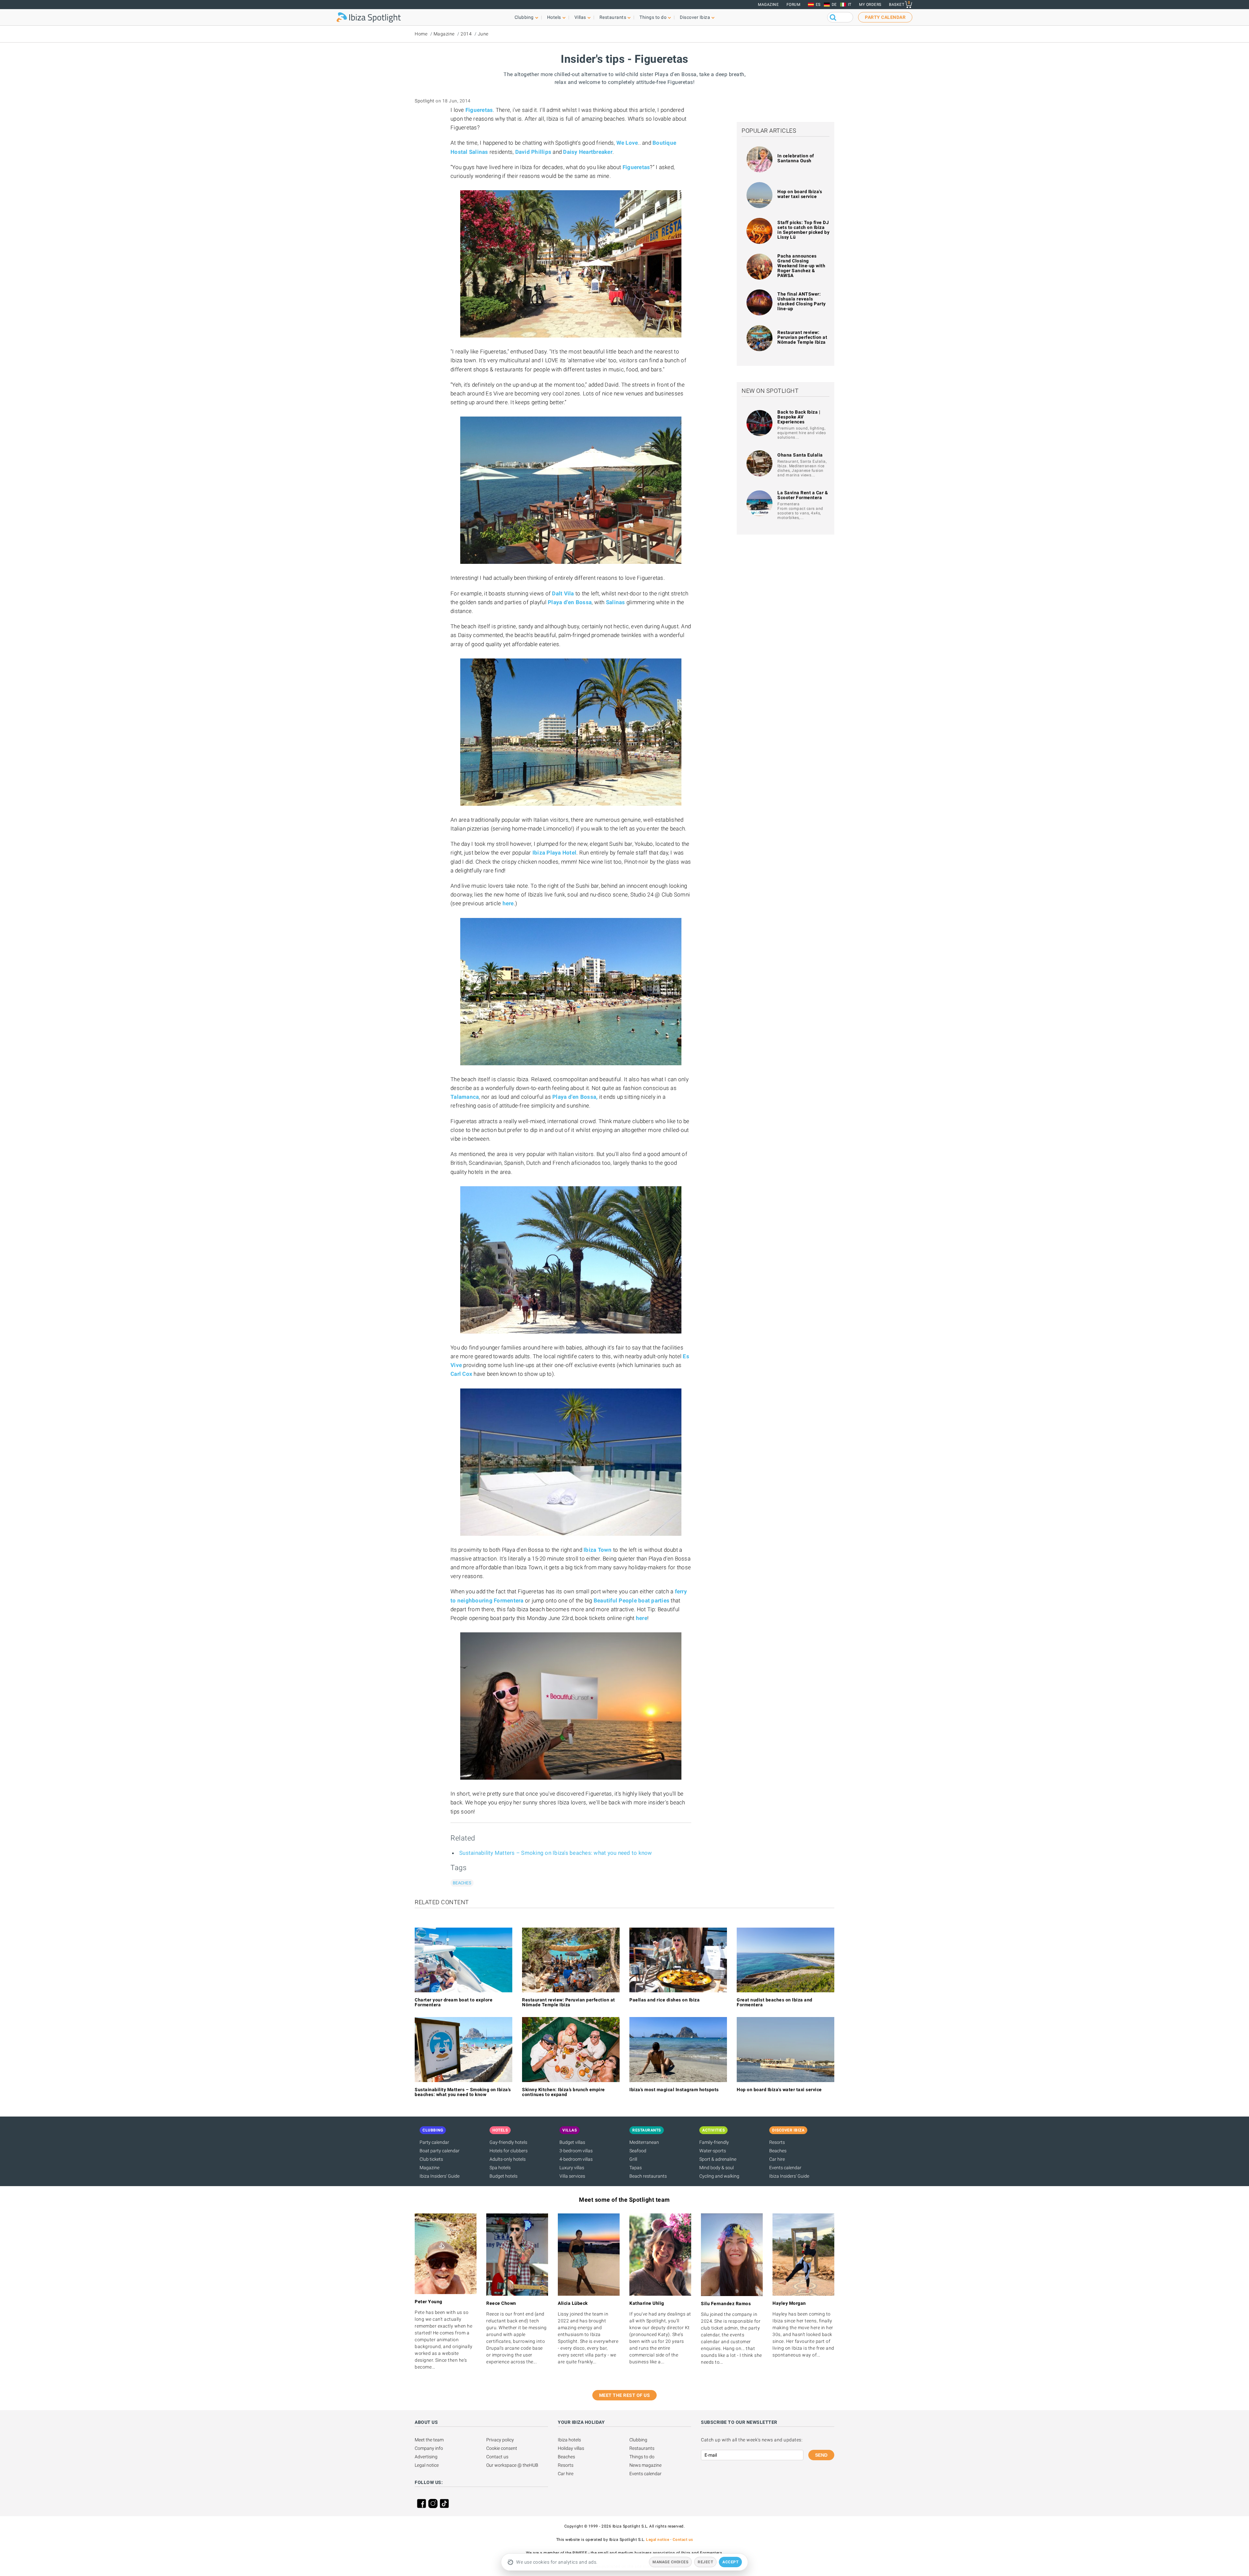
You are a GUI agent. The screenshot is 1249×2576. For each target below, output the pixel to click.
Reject (705, 2562)
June (483, 34)
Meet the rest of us (625, 2395)
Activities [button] (713, 2130)
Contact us (497, 2457)
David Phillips (533, 152)
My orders (870, 5)
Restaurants (642, 2448)
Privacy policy (500, 2440)
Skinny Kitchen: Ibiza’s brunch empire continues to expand (564, 2092)
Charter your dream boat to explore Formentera (454, 2002)
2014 (466, 34)
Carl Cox (461, 1374)
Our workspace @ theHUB (512, 2465)
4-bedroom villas (576, 2159)
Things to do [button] (653, 17)
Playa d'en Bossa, (575, 1097)
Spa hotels (500, 2168)
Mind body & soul (717, 2168)
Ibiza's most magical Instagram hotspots (674, 2090)
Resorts (777, 2142)
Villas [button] (580, 17)
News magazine (645, 2465)
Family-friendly (714, 2142)
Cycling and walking (719, 2176)
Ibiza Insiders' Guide (440, 2176)
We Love (627, 143)
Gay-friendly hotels (508, 2142)
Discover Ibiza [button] (695, 17)
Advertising (426, 2457)
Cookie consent (502, 2448)
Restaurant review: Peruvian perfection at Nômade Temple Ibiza (802, 337)
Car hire (777, 2159)
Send (821, 2455)
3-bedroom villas (576, 2151)
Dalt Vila (563, 593)
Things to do (642, 2457)
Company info (429, 2448)
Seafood (638, 2151)
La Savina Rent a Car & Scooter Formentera (803, 495)
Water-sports (713, 2151)
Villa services (572, 2176)
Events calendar (785, 2168)
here (508, 903)
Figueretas (479, 110)
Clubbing (638, 2440)
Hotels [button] (554, 17)
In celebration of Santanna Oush (796, 158)
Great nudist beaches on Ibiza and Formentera (775, 2002)
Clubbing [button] (524, 17)
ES (818, 5)
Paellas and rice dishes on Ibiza (665, 2000)
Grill (633, 2159)
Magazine (768, 5)
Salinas (616, 602)
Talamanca (465, 1097)
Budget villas (572, 2142)
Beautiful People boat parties (631, 1600)
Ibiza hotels (569, 2440)
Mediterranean (644, 2142)
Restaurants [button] (613, 17)
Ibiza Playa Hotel (554, 853)
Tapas (636, 2168)
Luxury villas (572, 2168)
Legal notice (427, 2465)
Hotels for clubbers (509, 2151)
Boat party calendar (440, 2151)
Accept (730, 2562)
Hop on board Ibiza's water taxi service (800, 194)
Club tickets (431, 2159)
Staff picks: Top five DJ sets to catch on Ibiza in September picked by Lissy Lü (803, 230)
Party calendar (434, 2142)
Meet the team (429, 2440)
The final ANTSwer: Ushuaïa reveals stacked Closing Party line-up (802, 301)
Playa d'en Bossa (570, 602)
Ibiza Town (598, 1550)
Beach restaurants (648, 2176)
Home (421, 34)
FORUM (793, 5)
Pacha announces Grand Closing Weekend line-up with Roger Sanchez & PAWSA (801, 266)
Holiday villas (571, 2448)
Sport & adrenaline (718, 2159)
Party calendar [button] (885, 17)
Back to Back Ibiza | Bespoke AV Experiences (799, 417)
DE (834, 5)
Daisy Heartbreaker (588, 152)
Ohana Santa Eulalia (800, 455)
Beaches (462, 1883)
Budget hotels (504, 2176)
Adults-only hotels (508, 2159)
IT (850, 5)
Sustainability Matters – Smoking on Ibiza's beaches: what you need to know (556, 1853)
